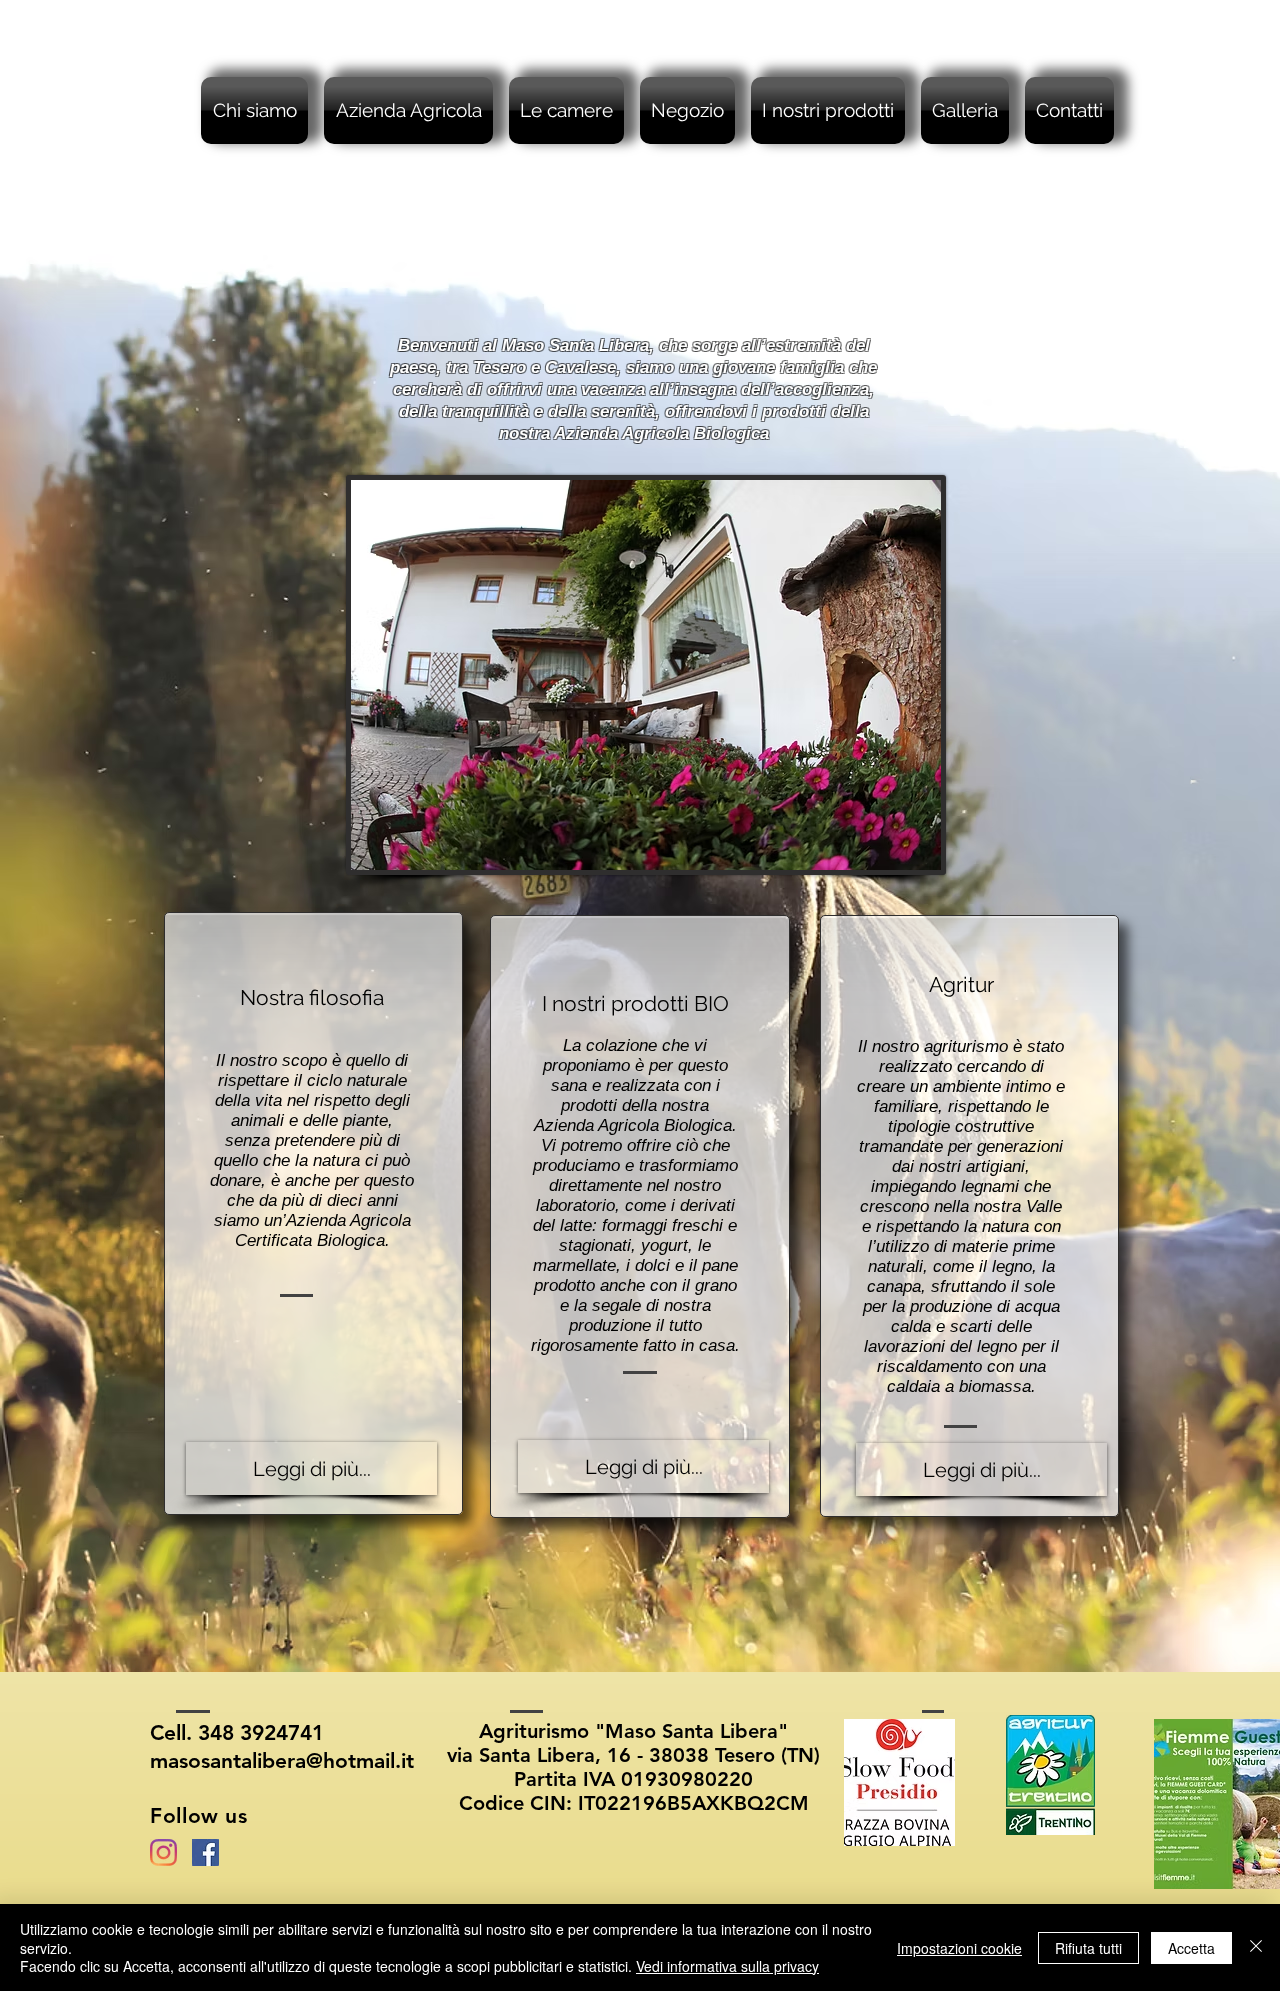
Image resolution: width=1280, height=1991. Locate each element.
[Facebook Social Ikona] (205, 1852)
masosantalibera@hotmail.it (282, 1760)
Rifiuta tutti (1088, 1948)
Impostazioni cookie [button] (959, 1948)
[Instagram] (163, 1852)
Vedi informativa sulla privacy (727, 1966)
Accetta (1191, 1948)
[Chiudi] (1256, 1947)
